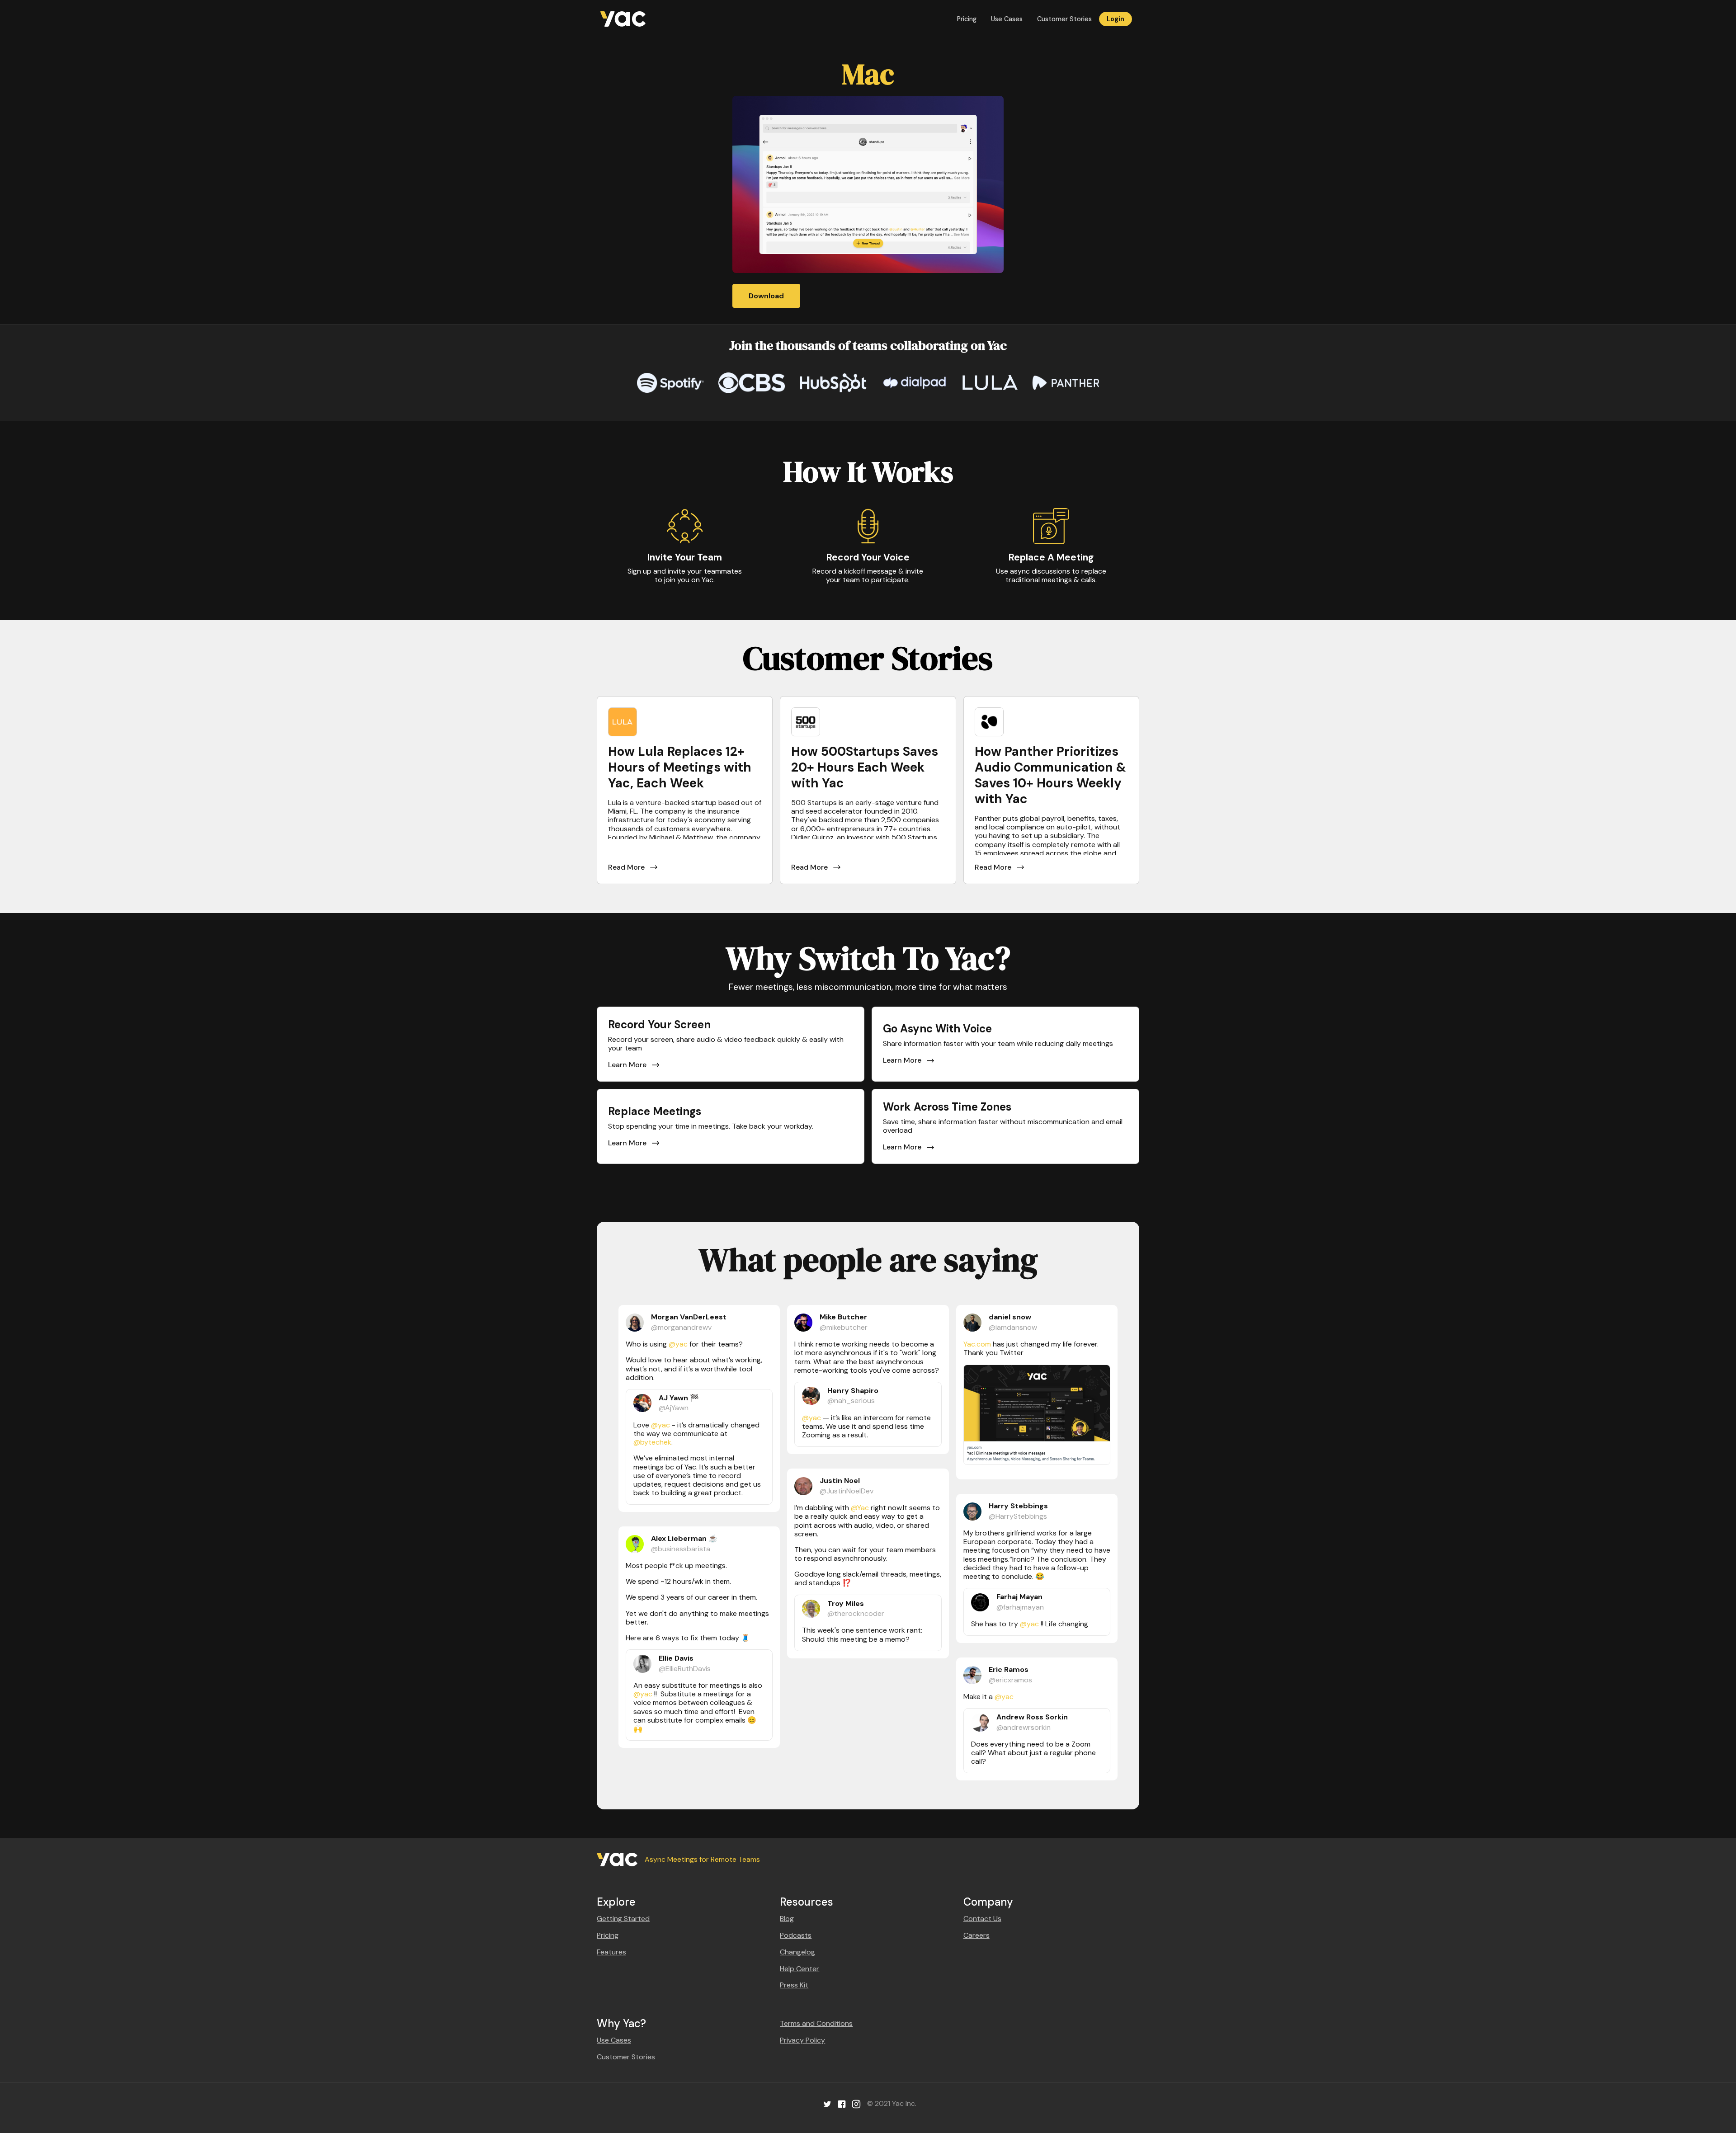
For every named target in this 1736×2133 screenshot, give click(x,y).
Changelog (797, 1952)
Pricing (967, 19)
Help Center (800, 1969)
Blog (787, 1919)
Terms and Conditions (816, 2023)
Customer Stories (1064, 19)
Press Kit (794, 1985)
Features (611, 1952)
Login (1116, 19)
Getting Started (623, 1919)
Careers (976, 1935)
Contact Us (982, 1919)
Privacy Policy (802, 2040)
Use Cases (1007, 19)
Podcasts (796, 1935)
